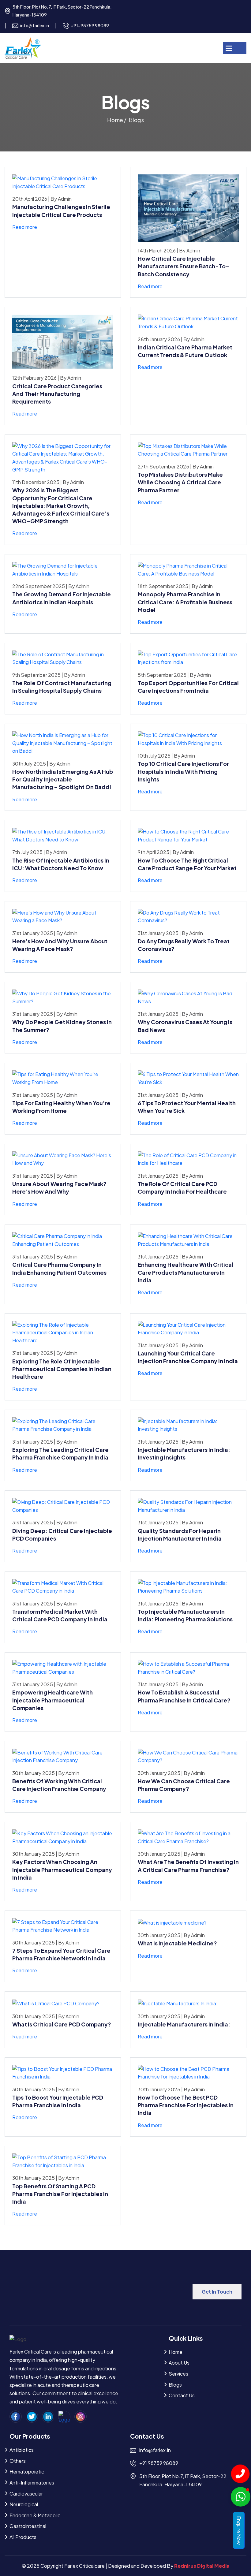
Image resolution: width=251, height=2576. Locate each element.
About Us (179, 2363)
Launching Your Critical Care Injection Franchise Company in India (188, 1357)
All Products (23, 2537)
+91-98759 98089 (90, 25)
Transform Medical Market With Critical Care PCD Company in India (60, 1615)
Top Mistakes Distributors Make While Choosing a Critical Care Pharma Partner (180, 482)
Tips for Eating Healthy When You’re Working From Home (61, 1107)
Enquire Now (239, 2530)
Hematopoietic (27, 2472)
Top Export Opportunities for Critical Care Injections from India (188, 687)
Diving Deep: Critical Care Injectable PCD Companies (62, 1534)
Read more (25, 227)
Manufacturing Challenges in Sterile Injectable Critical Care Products (61, 211)
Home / (117, 120)
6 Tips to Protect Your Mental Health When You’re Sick (187, 1107)
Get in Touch (217, 2292)
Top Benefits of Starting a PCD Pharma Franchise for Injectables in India (60, 2194)
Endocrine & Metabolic (35, 2515)
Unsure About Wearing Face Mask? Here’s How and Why (59, 1187)
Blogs (175, 2385)
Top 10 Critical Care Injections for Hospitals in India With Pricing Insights (183, 771)
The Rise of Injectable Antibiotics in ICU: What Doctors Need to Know (61, 864)
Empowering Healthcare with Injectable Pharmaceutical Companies (52, 1700)
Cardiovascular (26, 2494)
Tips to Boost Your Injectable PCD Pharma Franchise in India (58, 2101)
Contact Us (182, 2395)
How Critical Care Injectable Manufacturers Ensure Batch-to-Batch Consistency (184, 266)
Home (176, 2352)
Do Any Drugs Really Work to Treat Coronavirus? (184, 945)
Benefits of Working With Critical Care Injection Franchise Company (59, 1785)
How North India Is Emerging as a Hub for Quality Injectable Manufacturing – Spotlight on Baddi (63, 779)
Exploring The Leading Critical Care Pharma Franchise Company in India (60, 1453)
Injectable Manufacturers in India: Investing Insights (184, 1453)
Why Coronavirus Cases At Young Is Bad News (185, 1026)
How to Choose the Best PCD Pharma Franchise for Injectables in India (186, 2105)
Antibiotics (22, 2450)
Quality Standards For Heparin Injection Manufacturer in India (180, 1534)
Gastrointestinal (28, 2526)
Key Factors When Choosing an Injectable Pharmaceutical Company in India (62, 1869)
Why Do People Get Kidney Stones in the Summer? (62, 1026)
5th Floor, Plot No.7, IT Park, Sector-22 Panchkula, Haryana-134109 (62, 11)
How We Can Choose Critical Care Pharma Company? (184, 1785)
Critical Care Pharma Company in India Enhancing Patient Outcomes (59, 1268)
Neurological (24, 2504)
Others (18, 2461)
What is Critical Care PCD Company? (62, 2024)
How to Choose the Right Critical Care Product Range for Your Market (187, 864)
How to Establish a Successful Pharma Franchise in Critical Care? (184, 1696)
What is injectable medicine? (177, 1943)
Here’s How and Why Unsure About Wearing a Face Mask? (60, 945)
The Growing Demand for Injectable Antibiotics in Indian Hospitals (62, 598)
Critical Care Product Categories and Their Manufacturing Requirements (57, 394)
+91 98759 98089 (159, 2463)
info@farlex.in (35, 25)
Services (178, 2374)
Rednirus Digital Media (202, 2566)
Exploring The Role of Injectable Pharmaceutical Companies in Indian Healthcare (62, 1369)
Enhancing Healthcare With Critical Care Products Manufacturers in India (185, 1272)
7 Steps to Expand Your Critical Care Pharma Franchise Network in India (61, 1954)
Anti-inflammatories (32, 2483)
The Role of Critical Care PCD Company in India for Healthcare (182, 1187)
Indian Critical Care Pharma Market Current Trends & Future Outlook (185, 351)
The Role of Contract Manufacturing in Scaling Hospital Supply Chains (62, 687)
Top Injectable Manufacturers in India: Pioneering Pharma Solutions (185, 1615)
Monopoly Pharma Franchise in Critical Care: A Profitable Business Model (185, 602)
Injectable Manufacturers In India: (184, 2024)
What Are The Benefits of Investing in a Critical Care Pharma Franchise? (188, 1866)
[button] (241, 48)
